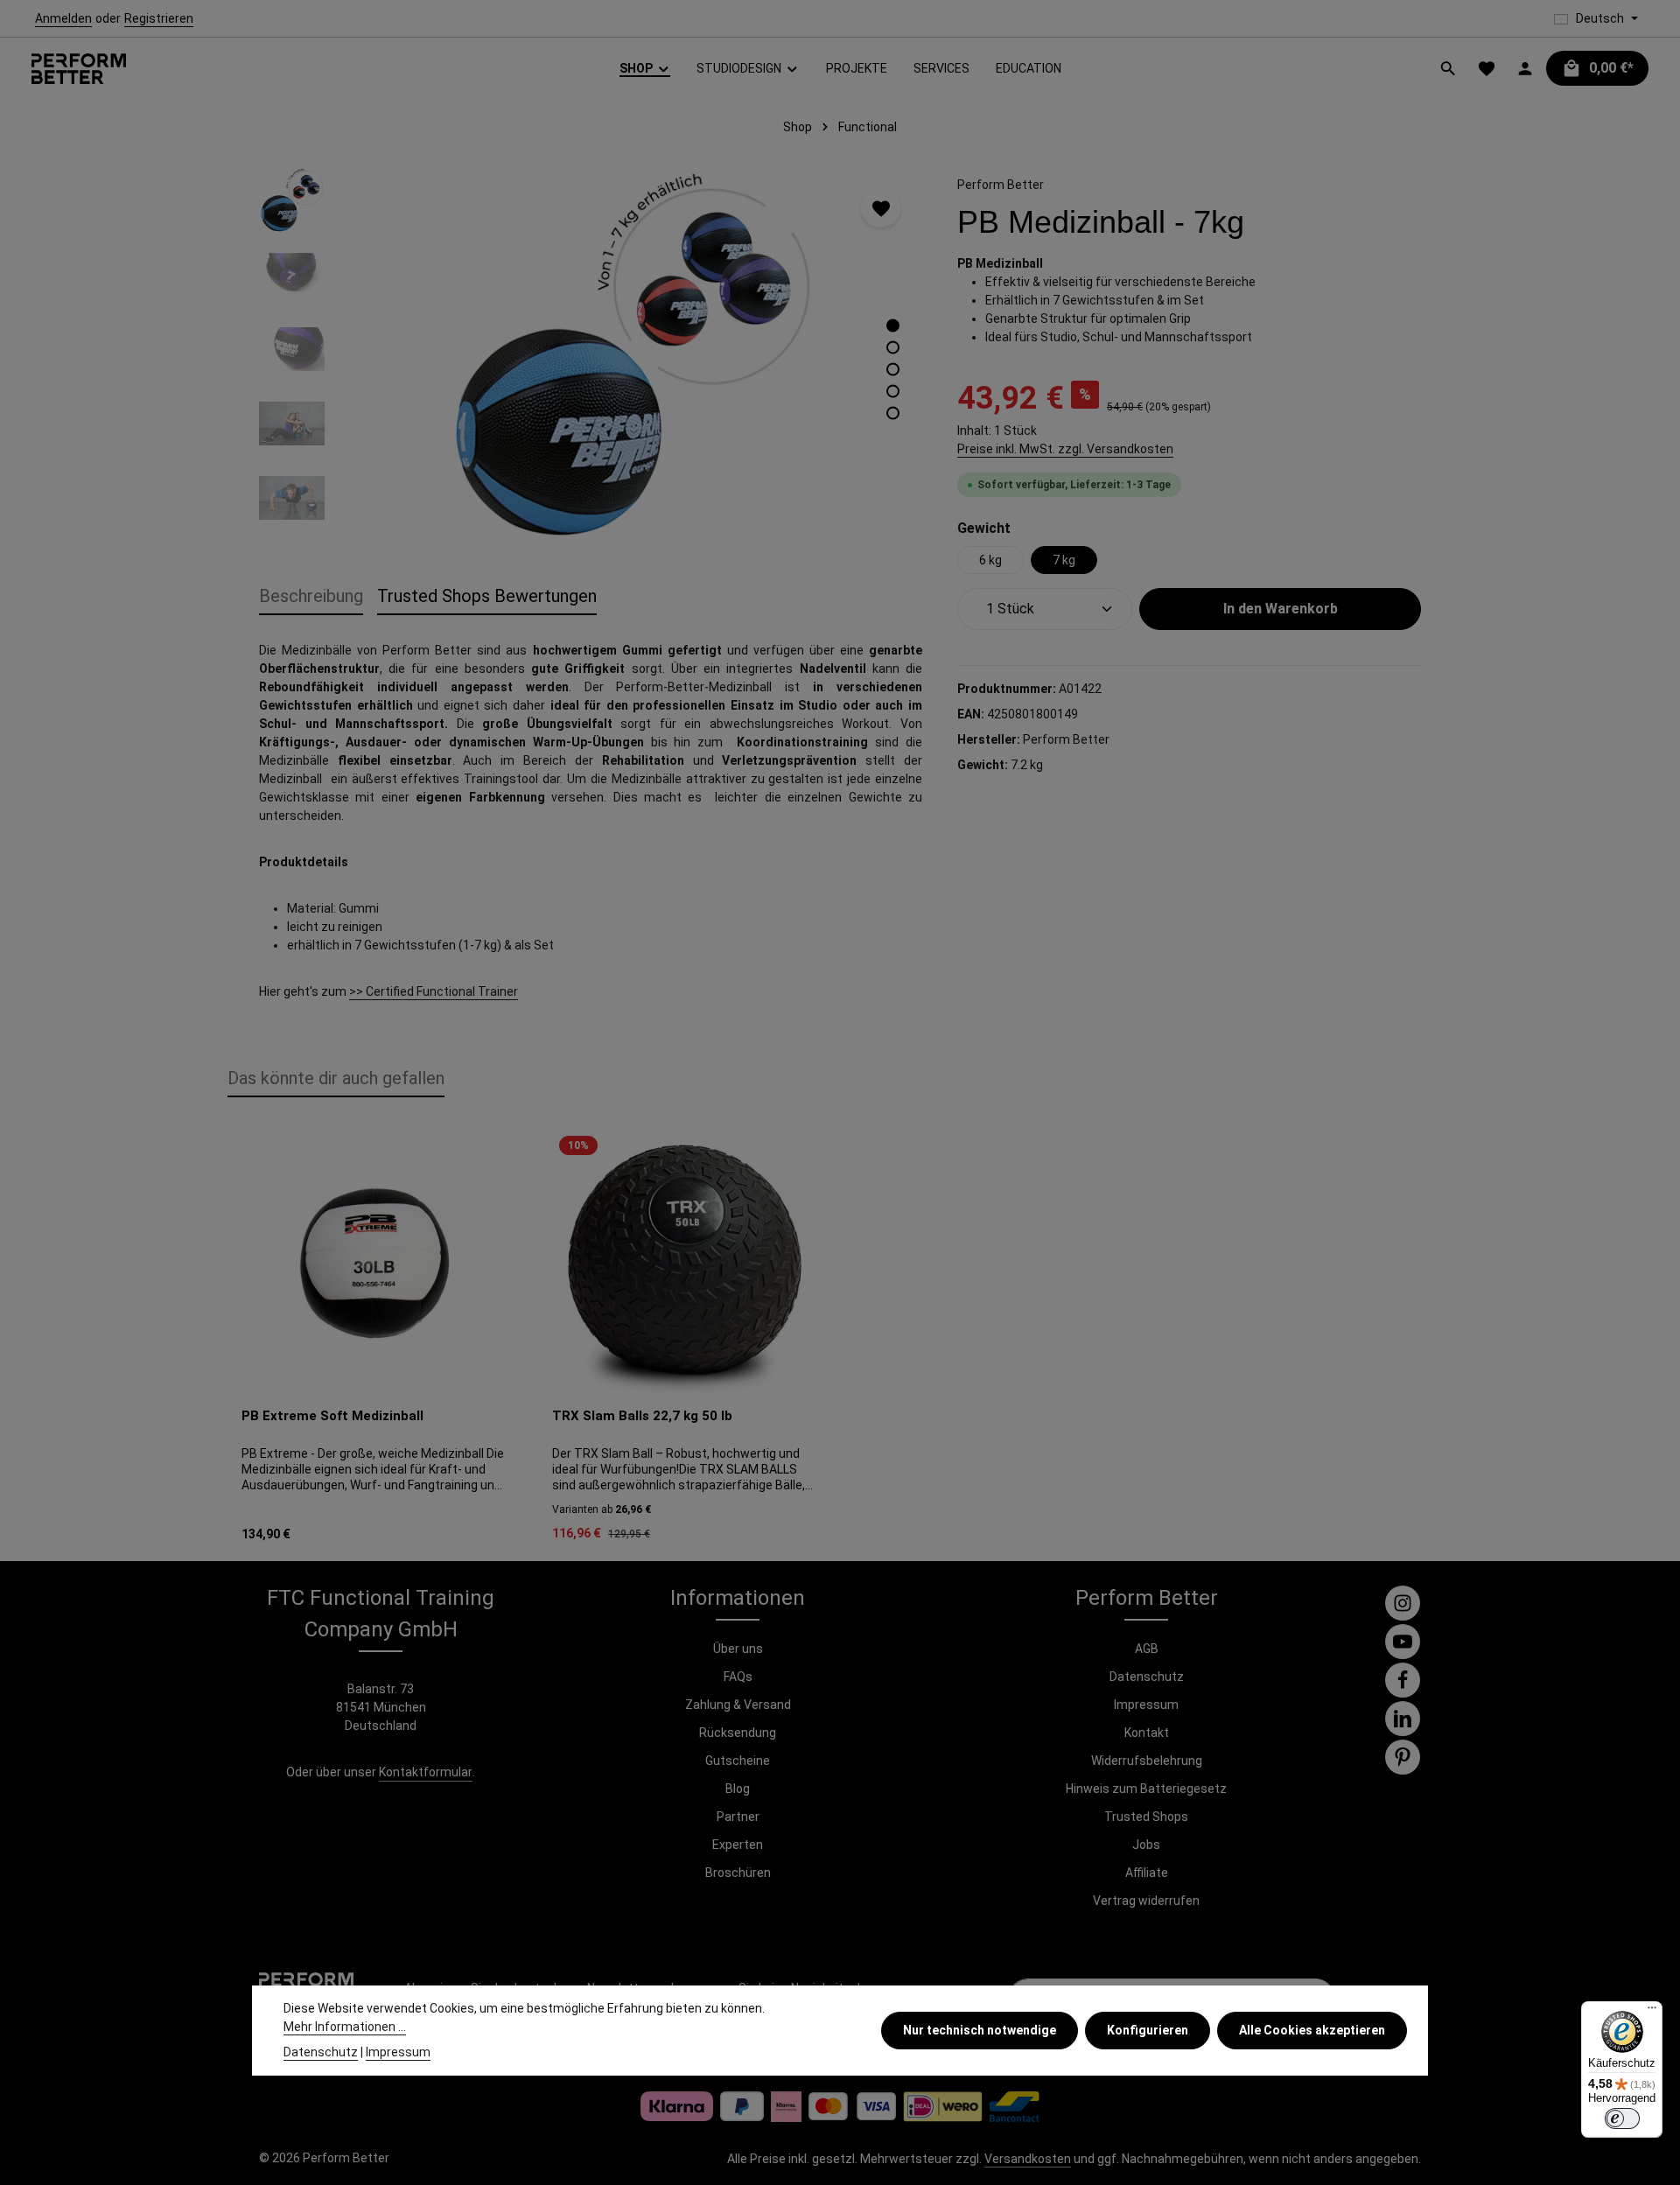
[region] (591, 355)
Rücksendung (738, 1733)
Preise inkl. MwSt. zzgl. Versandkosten (1065, 449)
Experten (738, 1845)
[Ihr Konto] (1525, 68)
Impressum (1146, 1705)
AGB (1147, 1649)
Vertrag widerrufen (1146, 1901)
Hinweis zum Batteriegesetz (1146, 1789)
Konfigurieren (1148, 2030)
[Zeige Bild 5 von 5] (893, 413)
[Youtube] (1403, 1642)
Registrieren (159, 18)
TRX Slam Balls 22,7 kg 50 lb (642, 1416)
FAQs (738, 1677)
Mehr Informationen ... (345, 2027)
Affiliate (1147, 1873)
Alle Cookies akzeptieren (1312, 2030)
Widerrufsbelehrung (1147, 1761)
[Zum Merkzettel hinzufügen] (881, 208)
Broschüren (738, 1873)
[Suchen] (1448, 68)
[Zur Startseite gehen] (79, 69)
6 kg (990, 560)
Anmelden (63, 18)
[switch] (1622, 2118)
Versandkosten (1028, 2159)
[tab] (311, 597)
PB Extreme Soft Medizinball (332, 1416)
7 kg (1064, 560)
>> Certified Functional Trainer (434, 991)
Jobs (1146, 1845)
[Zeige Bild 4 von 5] (893, 392)
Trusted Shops (1146, 1817)
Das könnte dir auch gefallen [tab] (336, 1078)
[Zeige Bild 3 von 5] (893, 370)
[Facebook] (1403, 1680)
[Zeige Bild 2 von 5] (893, 348)
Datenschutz (1147, 1677)
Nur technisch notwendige (980, 2030)
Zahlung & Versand (738, 1705)
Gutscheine (738, 1761)
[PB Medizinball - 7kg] (631, 355)
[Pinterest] (1403, 1757)
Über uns (738, 1649)
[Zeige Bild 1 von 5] (893, 326)
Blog (738, 1789)
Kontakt (1147, 1733)
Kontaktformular (426, 1772)
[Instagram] (1403, 1603)
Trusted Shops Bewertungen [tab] (487, 596)
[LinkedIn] (1403, 1719)
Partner (738, 1817)
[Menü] (1652, 2012)
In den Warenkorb (1281, 609)
